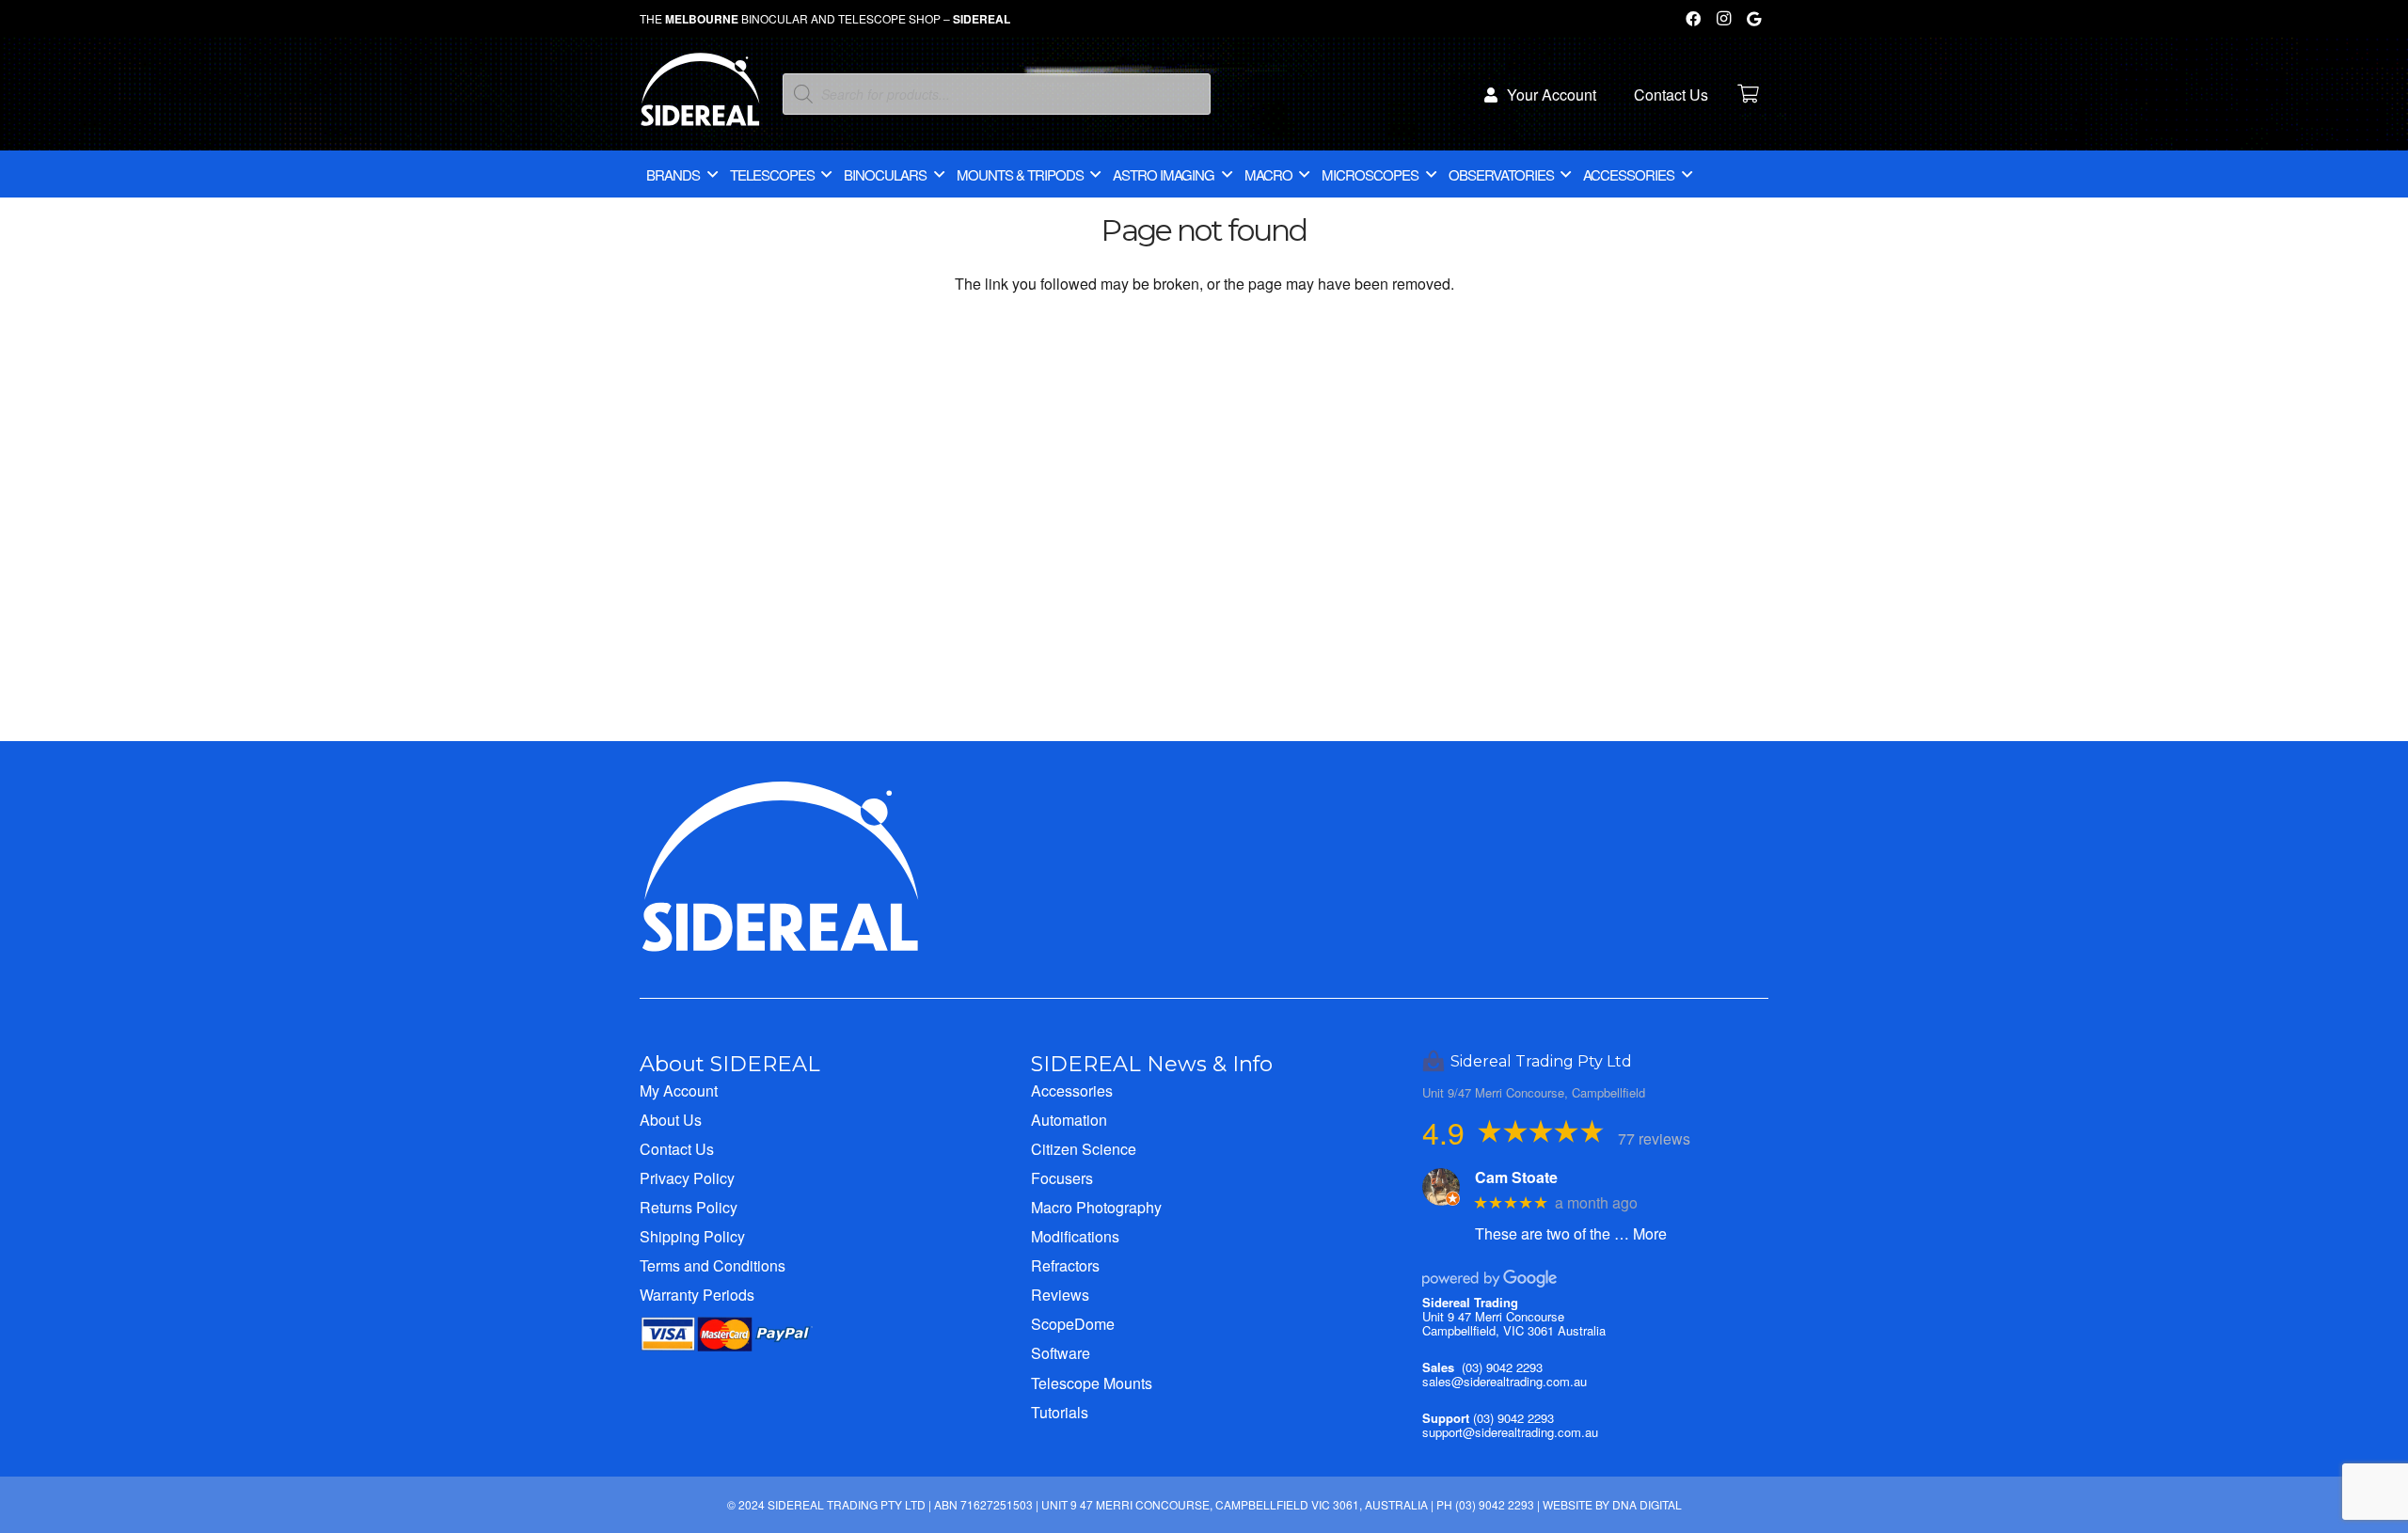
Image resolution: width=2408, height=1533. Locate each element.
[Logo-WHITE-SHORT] (700, 99)
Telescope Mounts (1092, 1383)
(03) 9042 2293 (1502, 1367)
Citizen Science (1084, 1149)
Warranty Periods (697, 1295)
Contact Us (677, 1149)
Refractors (1065, 1265)
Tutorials (1060, 1412)
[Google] (1753, 19)
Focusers (1062, 1178)
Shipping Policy (692, 1236)
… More (1640, 1233)
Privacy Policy (687, 1178)
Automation (1069, 1120)
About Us (671, 1120)
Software (1061, 1353)
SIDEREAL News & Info (1152, 1064)
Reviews (1060, 1295)
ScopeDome (1073, 1324)
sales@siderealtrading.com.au (1505, 1381)
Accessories (1072, 1090)
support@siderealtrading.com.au (1510, 1432)
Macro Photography (1096, 1207)
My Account (679, 1090)
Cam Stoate (1516, 1177)
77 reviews (1654, 1138)
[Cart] (1748, 94)
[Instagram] (1723, 19)
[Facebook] (1693, 19)
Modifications (1075, 1236)
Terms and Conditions (713, 1265)
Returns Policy (689, 1207)
